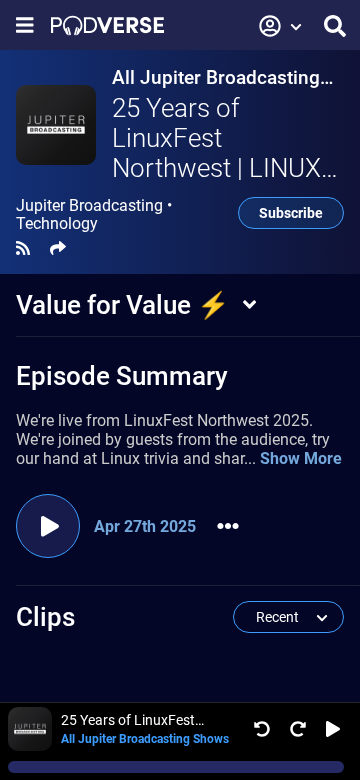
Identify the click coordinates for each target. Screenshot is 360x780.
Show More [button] (301, 458)
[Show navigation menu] (25, 25)
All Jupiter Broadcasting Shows (216, 77)
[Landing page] (107, 25)
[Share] (58, 248)
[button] (281, 26)
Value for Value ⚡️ (122, 305)
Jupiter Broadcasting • (94, 215)
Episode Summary (122, 376)
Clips (45, 617)
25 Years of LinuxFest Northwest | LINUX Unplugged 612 (216, 153)
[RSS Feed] (23, 248)
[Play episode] (48, 526)
